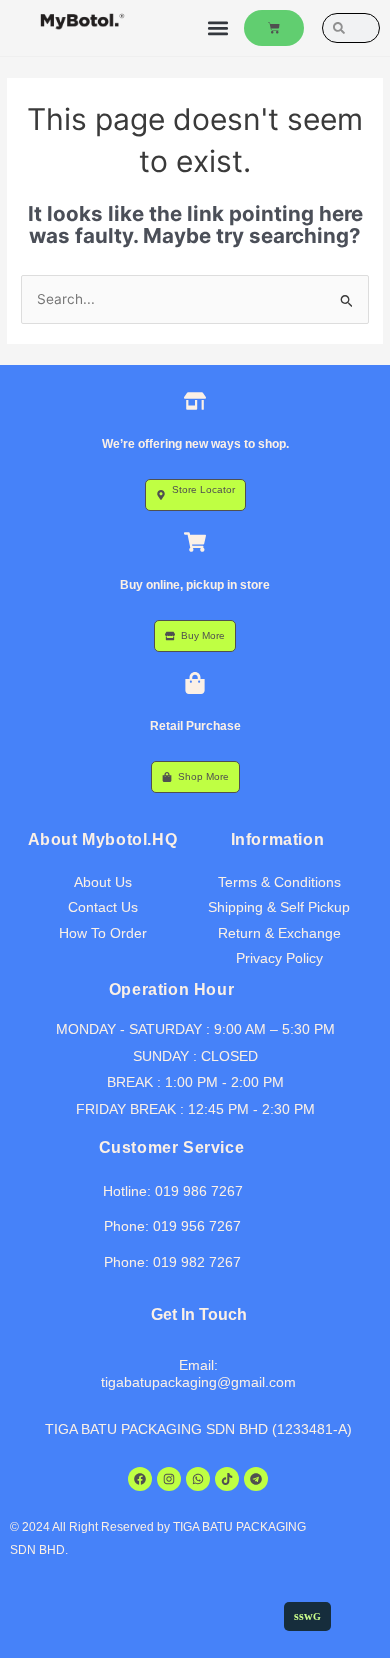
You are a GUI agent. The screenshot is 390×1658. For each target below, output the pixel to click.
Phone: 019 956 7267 (172, 1226)
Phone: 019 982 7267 (172, 1262)
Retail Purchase (195, 726)
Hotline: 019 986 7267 (173, 1191)
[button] (217, 28)
